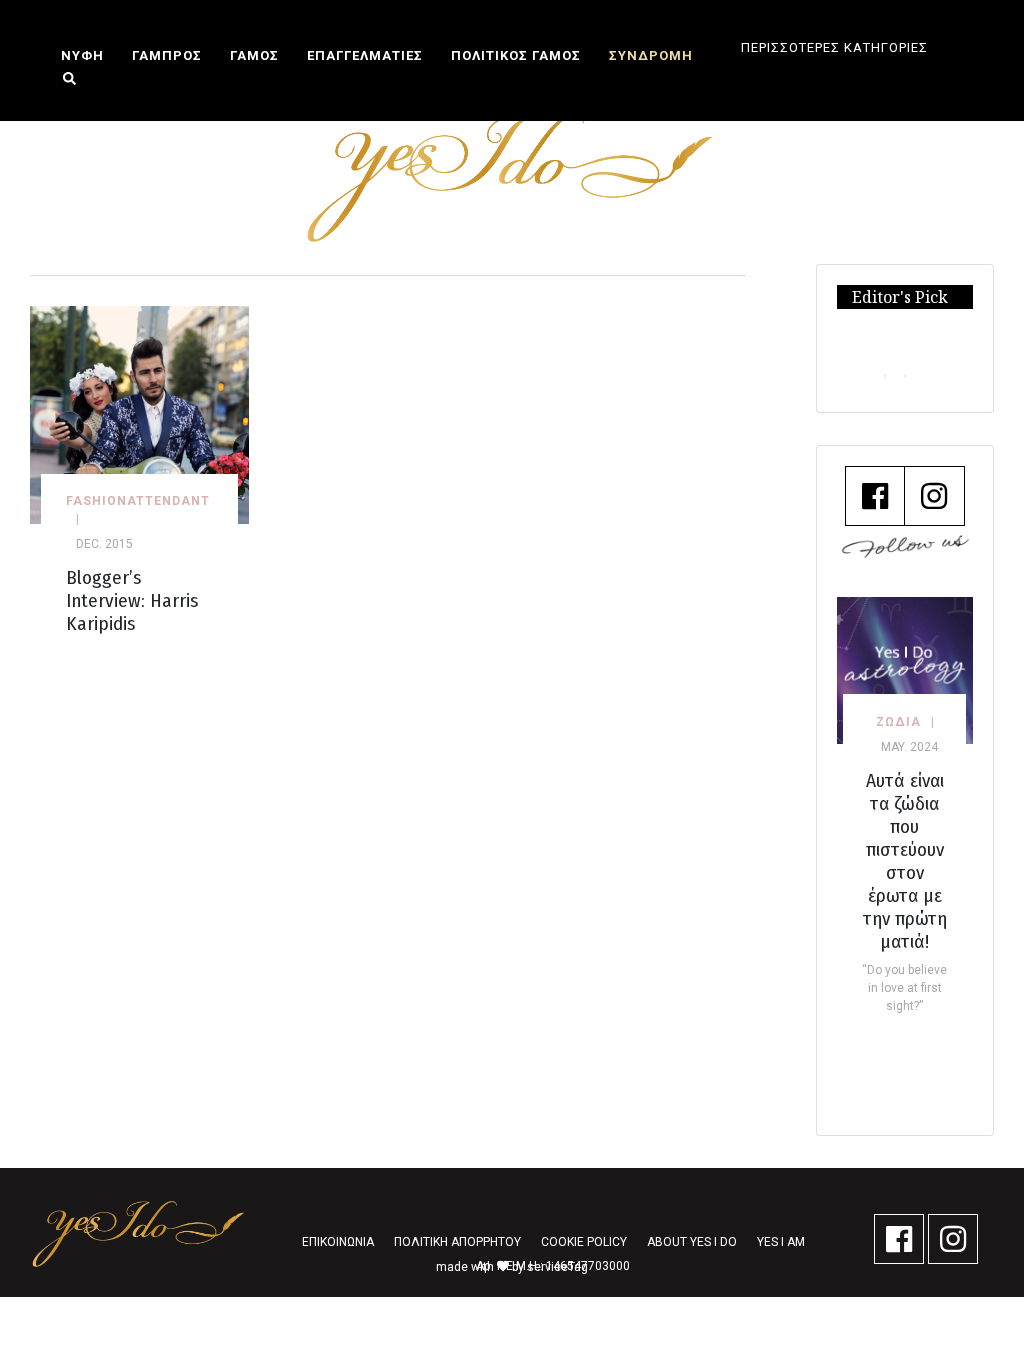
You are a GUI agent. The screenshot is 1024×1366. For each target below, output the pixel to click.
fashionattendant (138, 501)
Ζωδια (898, 722)
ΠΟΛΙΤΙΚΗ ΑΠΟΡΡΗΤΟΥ (457, 1242)
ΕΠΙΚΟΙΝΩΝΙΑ (338, 1242)
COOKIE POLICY (584, 1242)
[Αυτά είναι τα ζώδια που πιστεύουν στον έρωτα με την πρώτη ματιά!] (905, 670)
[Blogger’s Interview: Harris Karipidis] (139, 413)
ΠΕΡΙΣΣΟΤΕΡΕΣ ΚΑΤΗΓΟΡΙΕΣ (834, 47)
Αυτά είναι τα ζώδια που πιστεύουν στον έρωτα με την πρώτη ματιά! (905, 861)
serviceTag (557, 1267)
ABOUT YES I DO (692, 1242)
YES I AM (781, 1242)
